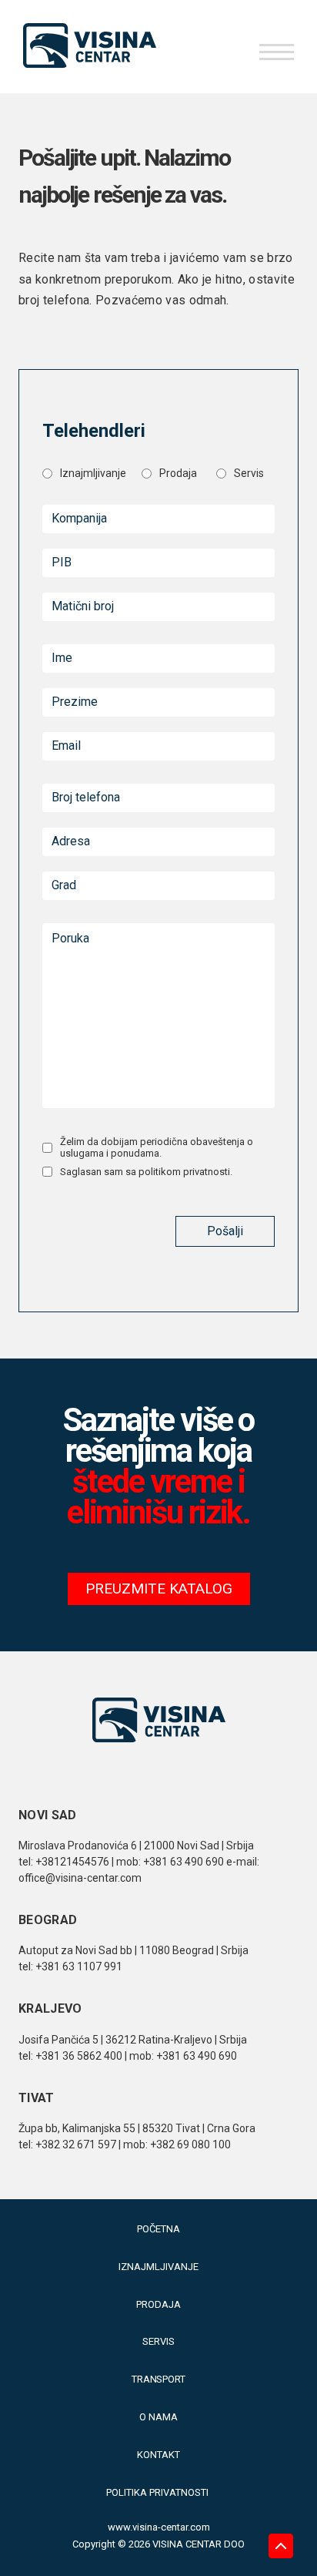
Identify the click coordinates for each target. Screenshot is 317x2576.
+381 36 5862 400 (79, 2056)
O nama (158, 2417)
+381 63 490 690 (184, 1862)
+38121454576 (72, 1862)
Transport (159, 2379)
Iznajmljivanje (158, 2267)
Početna (158, 2229)
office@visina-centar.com (80, 1878)
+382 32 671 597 (77, 2144)
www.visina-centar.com (159, 2527)
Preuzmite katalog (159, 1589)
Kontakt (158, 2455)
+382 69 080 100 (190, 2144)
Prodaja (158, 2304)
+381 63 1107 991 (79, 1966)
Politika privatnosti (158, 2492)
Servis (158, 2341)
